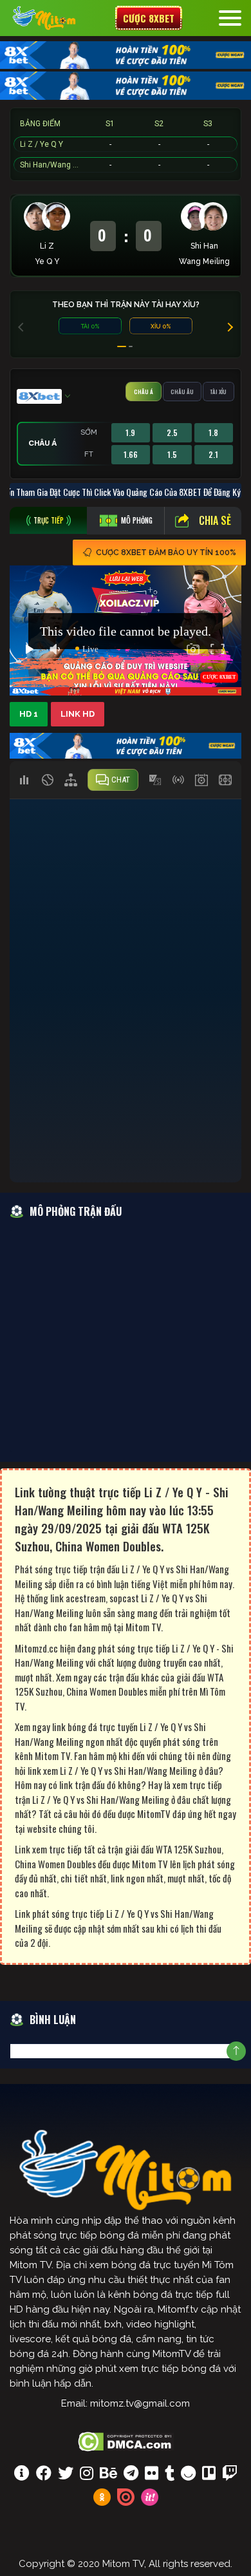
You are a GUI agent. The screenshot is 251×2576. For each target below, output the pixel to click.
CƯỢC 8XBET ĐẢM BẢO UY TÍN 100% (166, 553)
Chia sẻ (215, 520)
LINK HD (78, 714)
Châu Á (144, 392)
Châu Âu (182, 392)
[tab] (48, 520)
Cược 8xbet (149, 18)
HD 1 (29, 714)
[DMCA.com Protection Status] (126, 2440)
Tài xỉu (218, 392)
